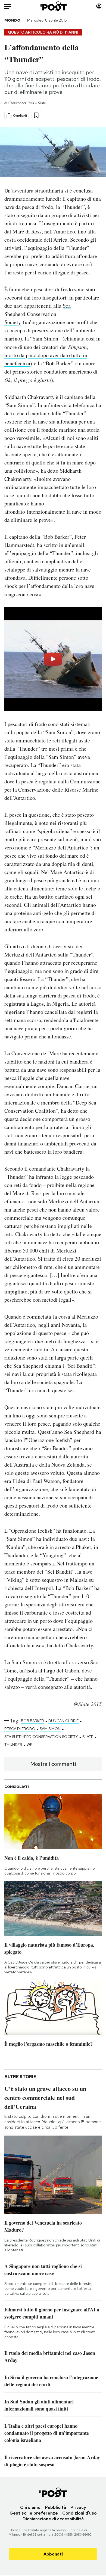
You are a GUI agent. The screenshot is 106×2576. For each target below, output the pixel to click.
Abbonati (53, 2554)
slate (88, 1737)
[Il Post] (53, 6)
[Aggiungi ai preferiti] (36, 115)
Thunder (13, 1745)
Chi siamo (30, 2507)
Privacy (78, 2507)
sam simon (50, 1729)
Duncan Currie (63, 1721)
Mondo (12, 20)
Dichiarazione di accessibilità (53, 2519)
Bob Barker (32, 1721)
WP (30, 1745)
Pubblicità (55, 2507)
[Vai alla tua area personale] (99, 6)
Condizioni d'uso (79, 2513)
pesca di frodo (20, 1729)
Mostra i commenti (53, 1764)
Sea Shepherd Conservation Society (38, 314)
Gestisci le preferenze (34, 2513)
